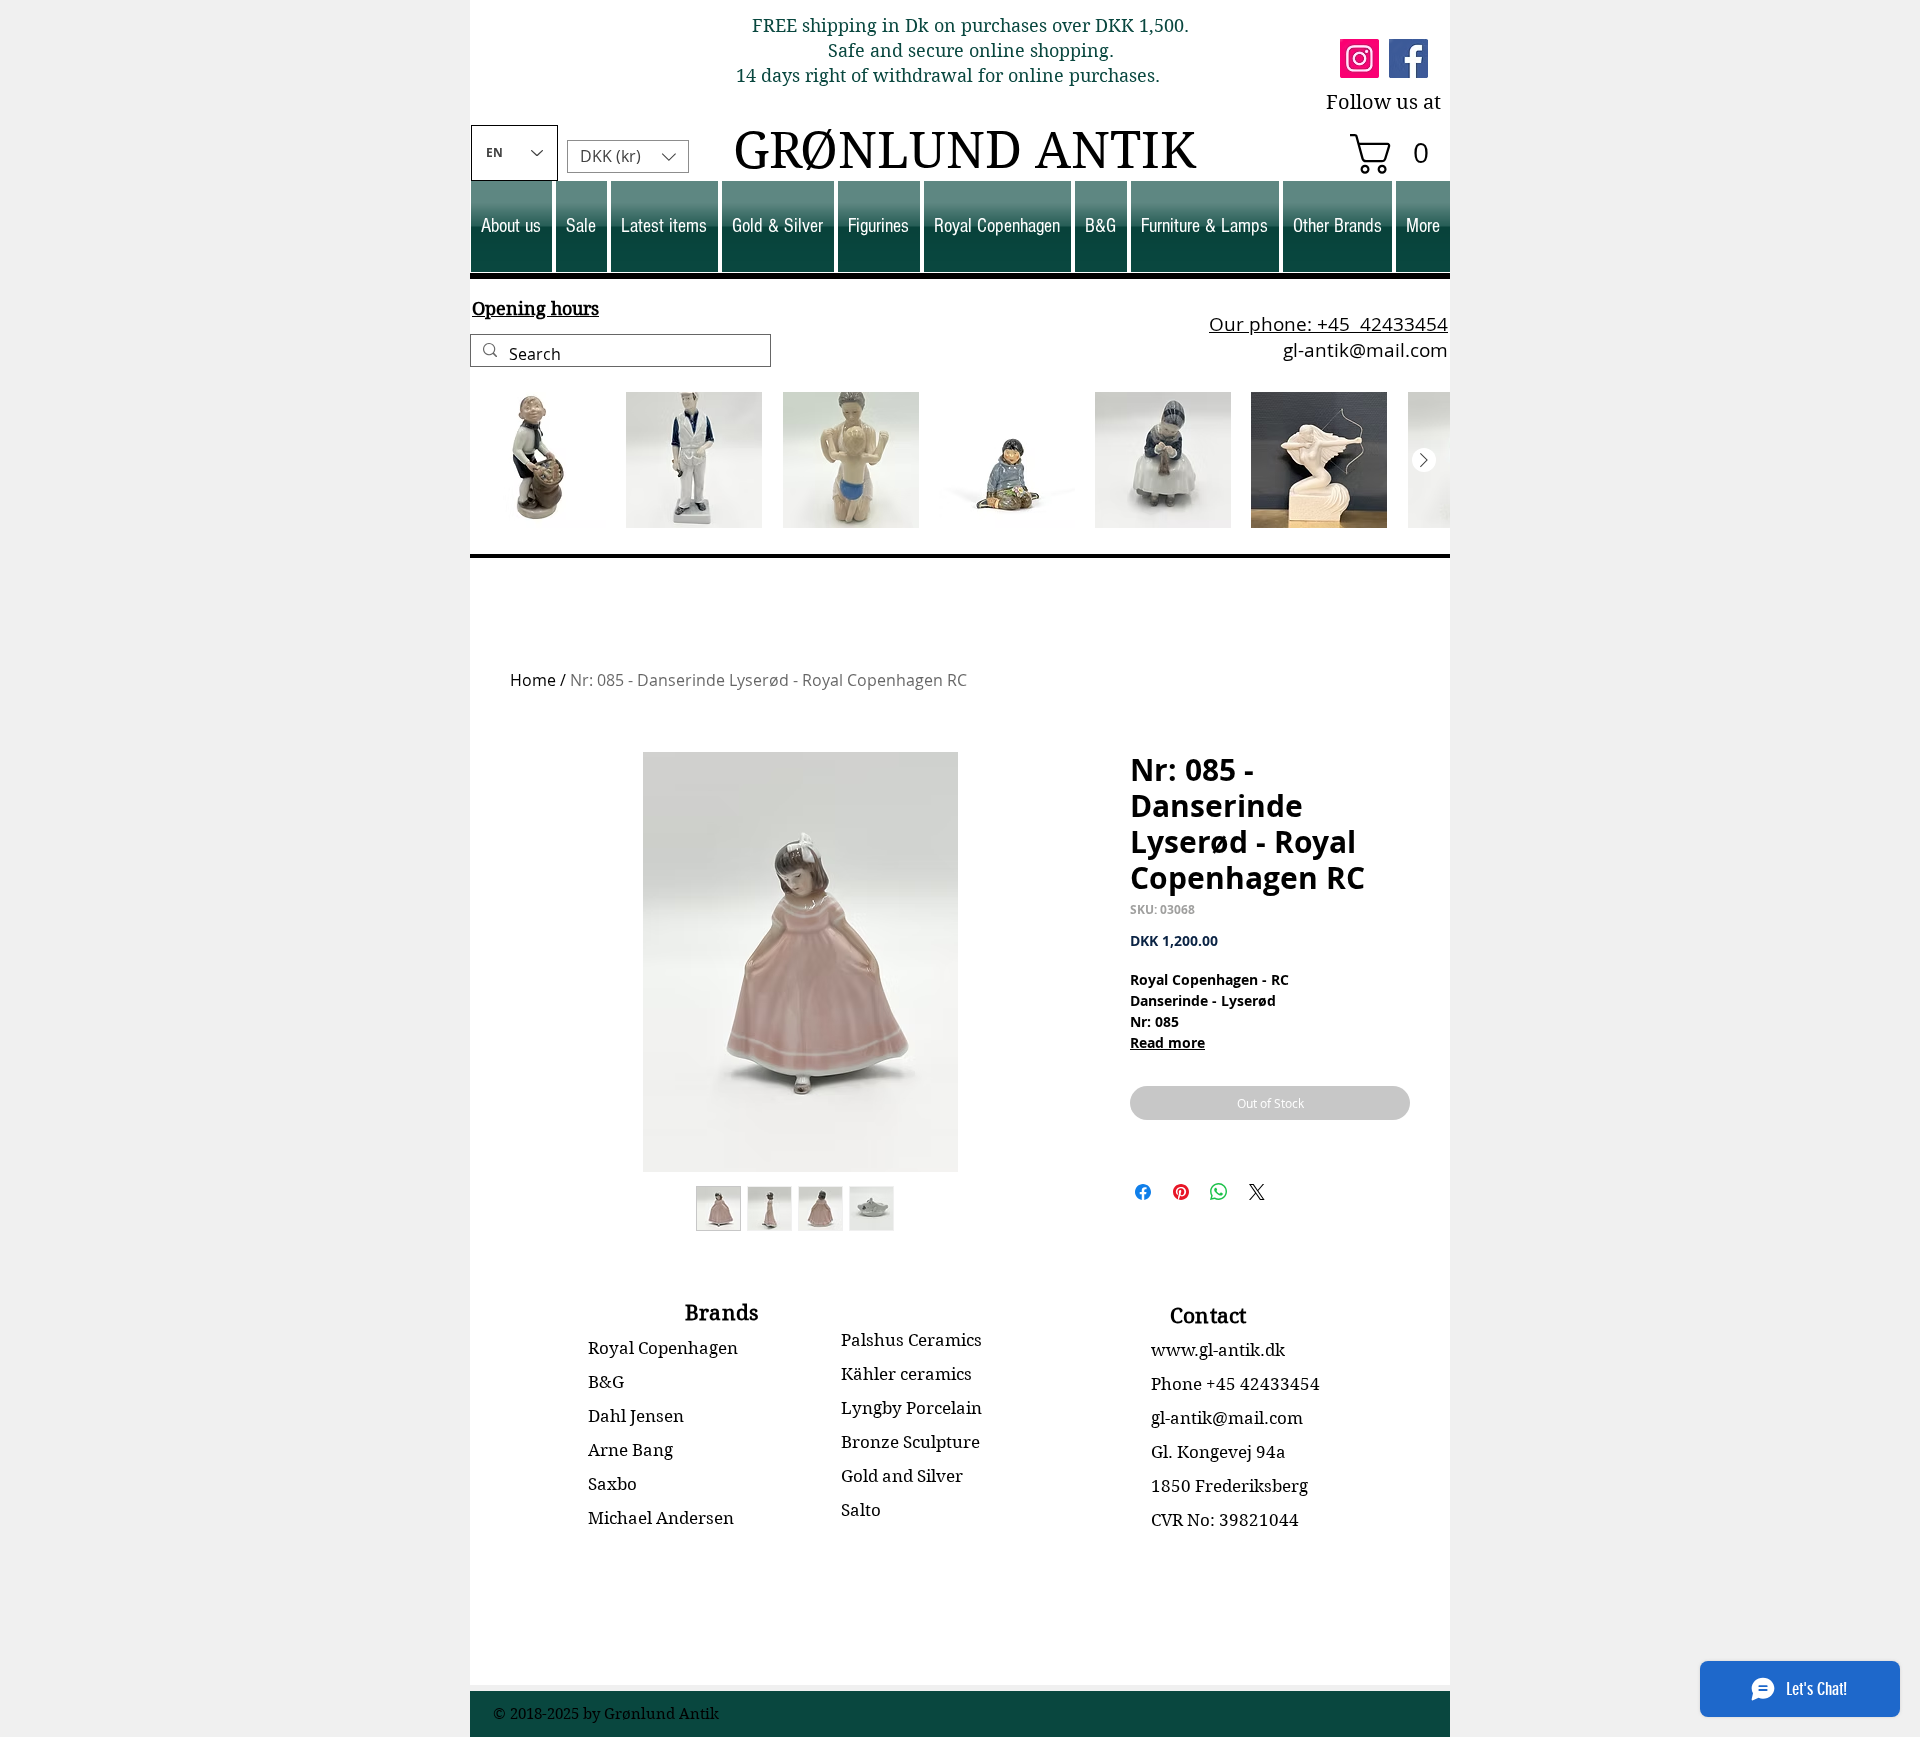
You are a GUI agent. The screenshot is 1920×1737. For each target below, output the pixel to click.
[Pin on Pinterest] (1181, 1192)
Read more (1167, 1042)
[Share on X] (1257, 1192)
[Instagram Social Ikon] (1359, 58)
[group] (960, 460)
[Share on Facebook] (1143, 1192)
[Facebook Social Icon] (1408, 58)
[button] (1399, 154)
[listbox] (628, 156)
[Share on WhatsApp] (1219, 1192)
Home (533, 680)
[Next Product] (1424, 460)
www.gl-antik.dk (1218, 1350)
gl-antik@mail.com (1365, 350)
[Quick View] (538, 460)
